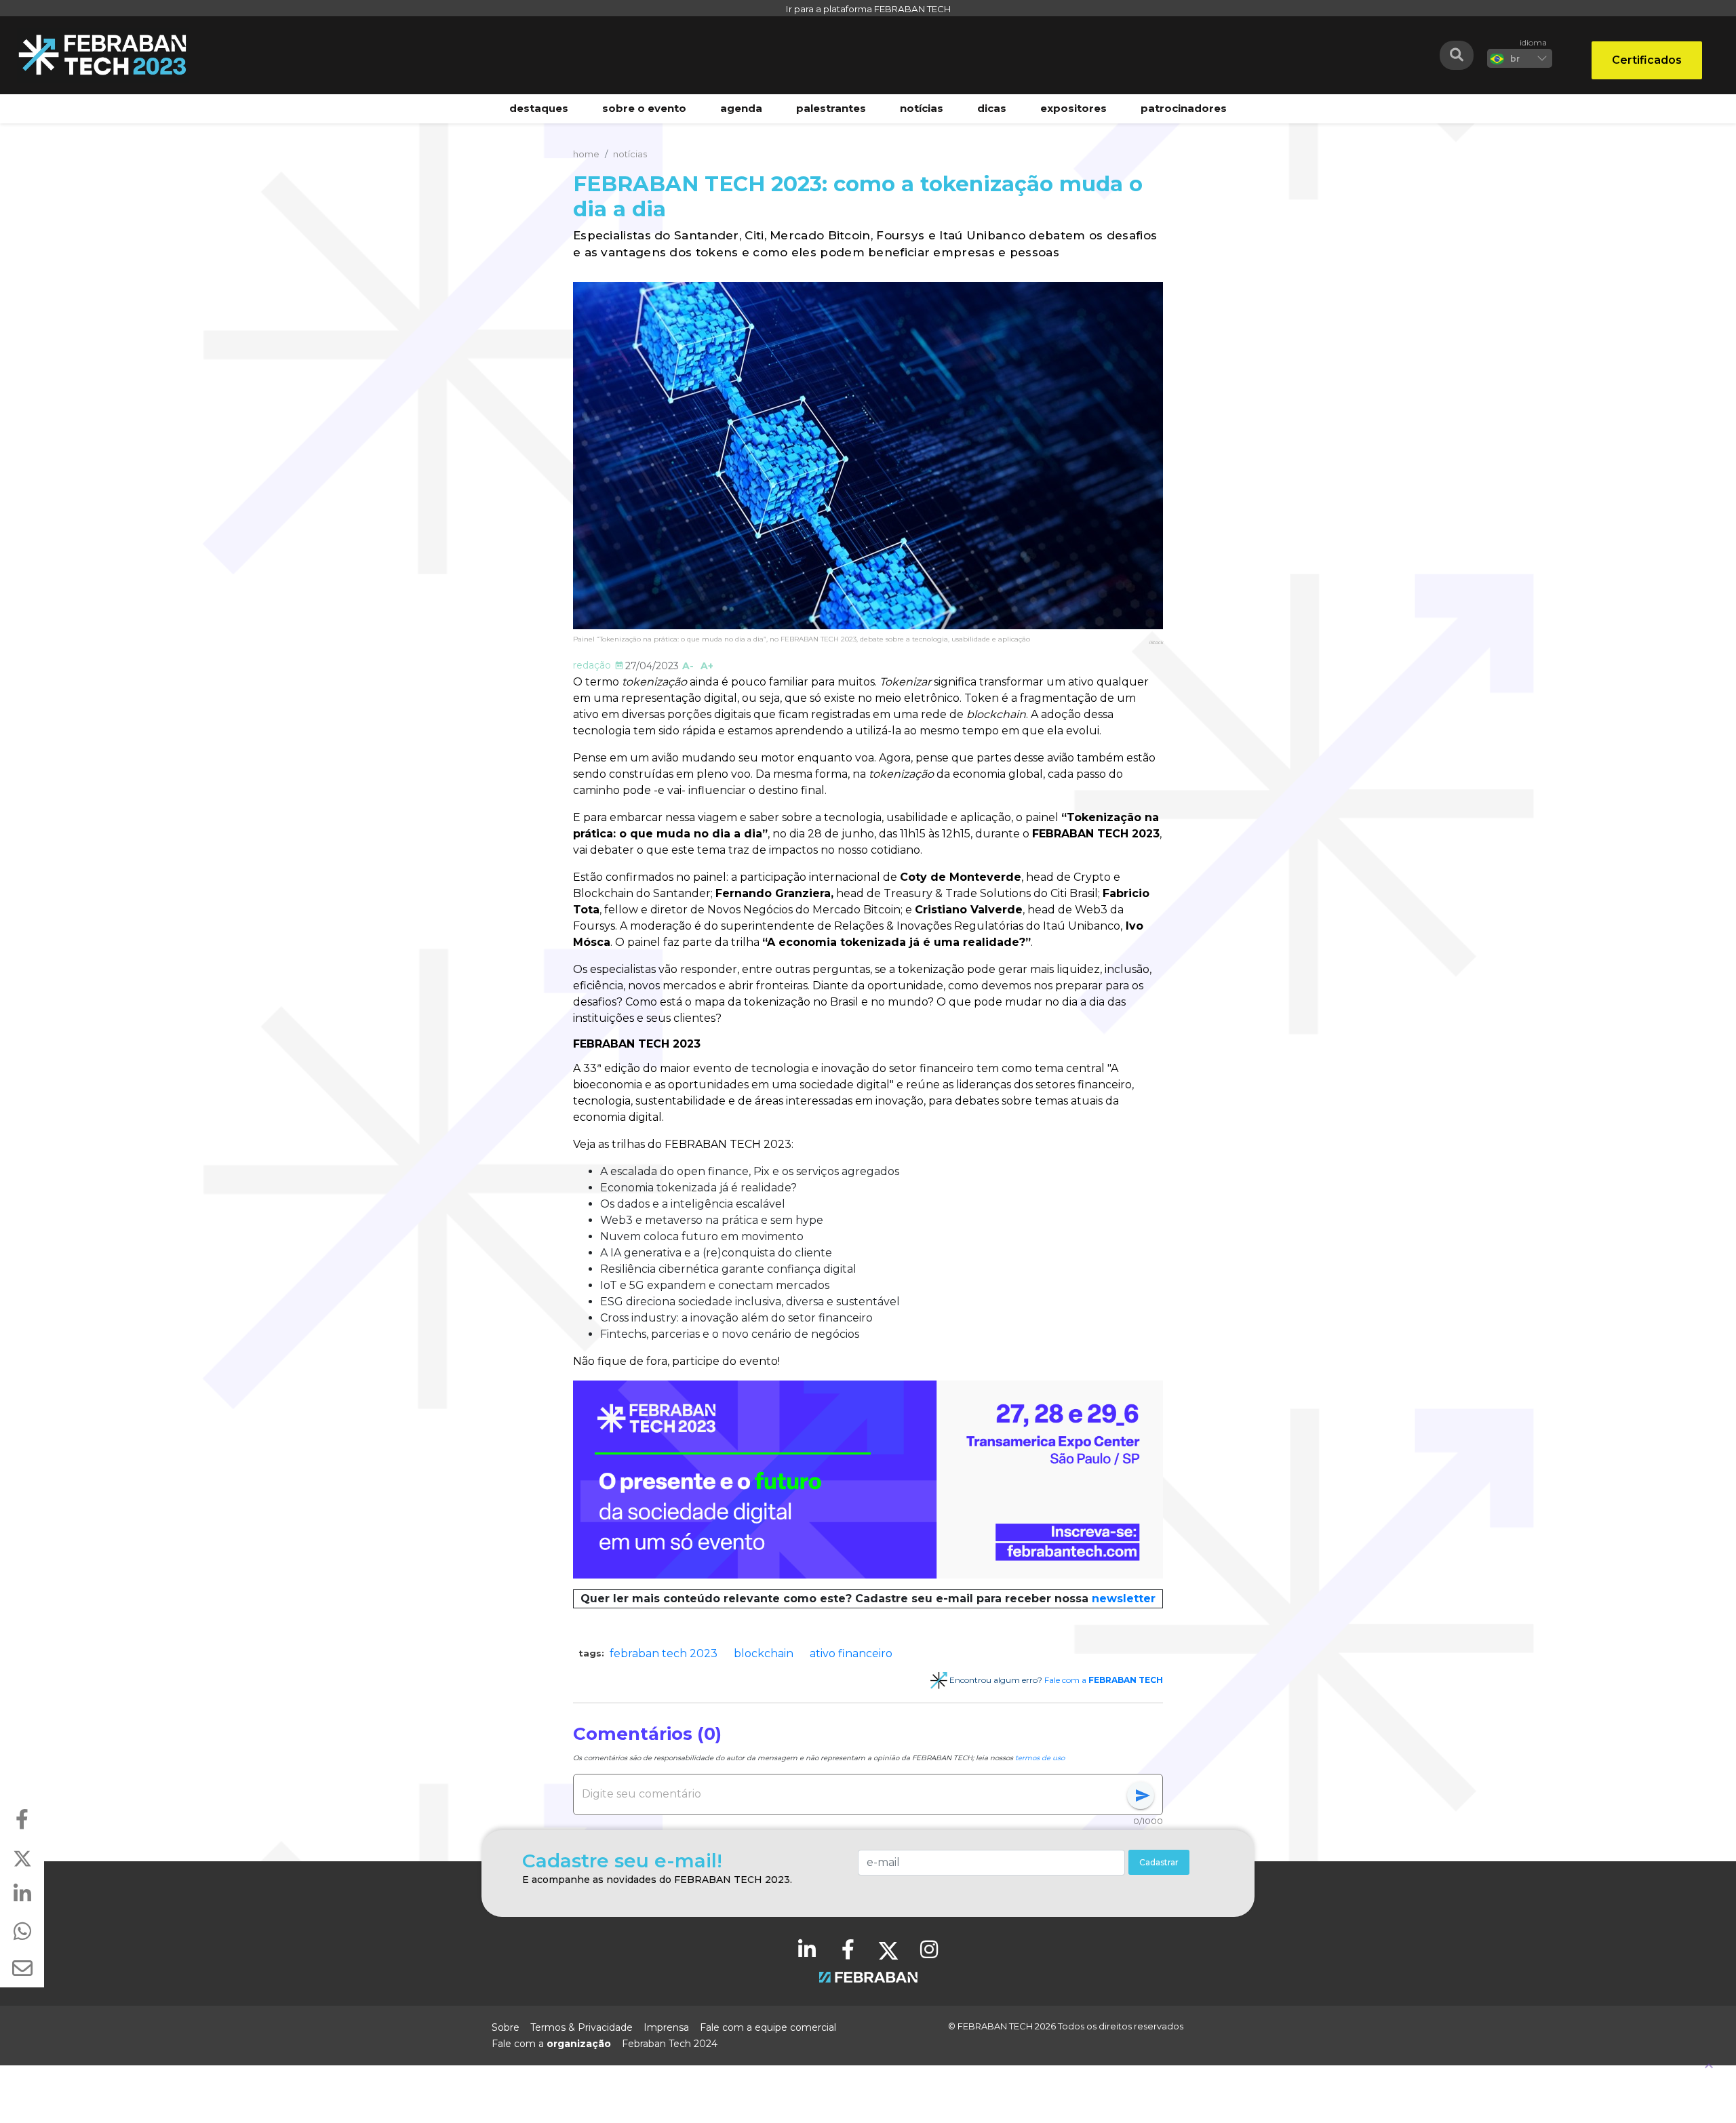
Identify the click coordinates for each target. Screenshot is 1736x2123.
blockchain (764, 1653)
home (586, 154)
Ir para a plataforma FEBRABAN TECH (868, 9)
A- (688, 666)
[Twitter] (888, 1949)
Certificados (1647, 60)
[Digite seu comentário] (854, 1794)
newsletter (1124, 1599)
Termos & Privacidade (581, 2027)
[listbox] (1520, 58)
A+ (707, 666)
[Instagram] (929, 1949)
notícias (630, 154)
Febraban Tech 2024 (670, 2044)
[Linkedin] (807, 1949)
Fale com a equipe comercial (768, 2027)
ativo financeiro (851, 1653)
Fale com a (1104, 1680)
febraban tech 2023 (664, 1653)
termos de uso (1040, 1758)
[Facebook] (848, 1949)
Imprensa (666, 2027)
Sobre (506, 2027)
